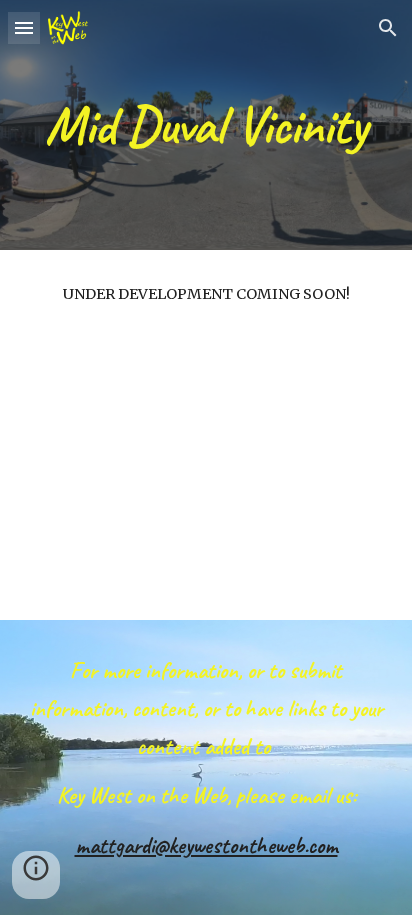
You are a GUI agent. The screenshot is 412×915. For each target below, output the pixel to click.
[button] (24, 27)
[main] (206, 124)
